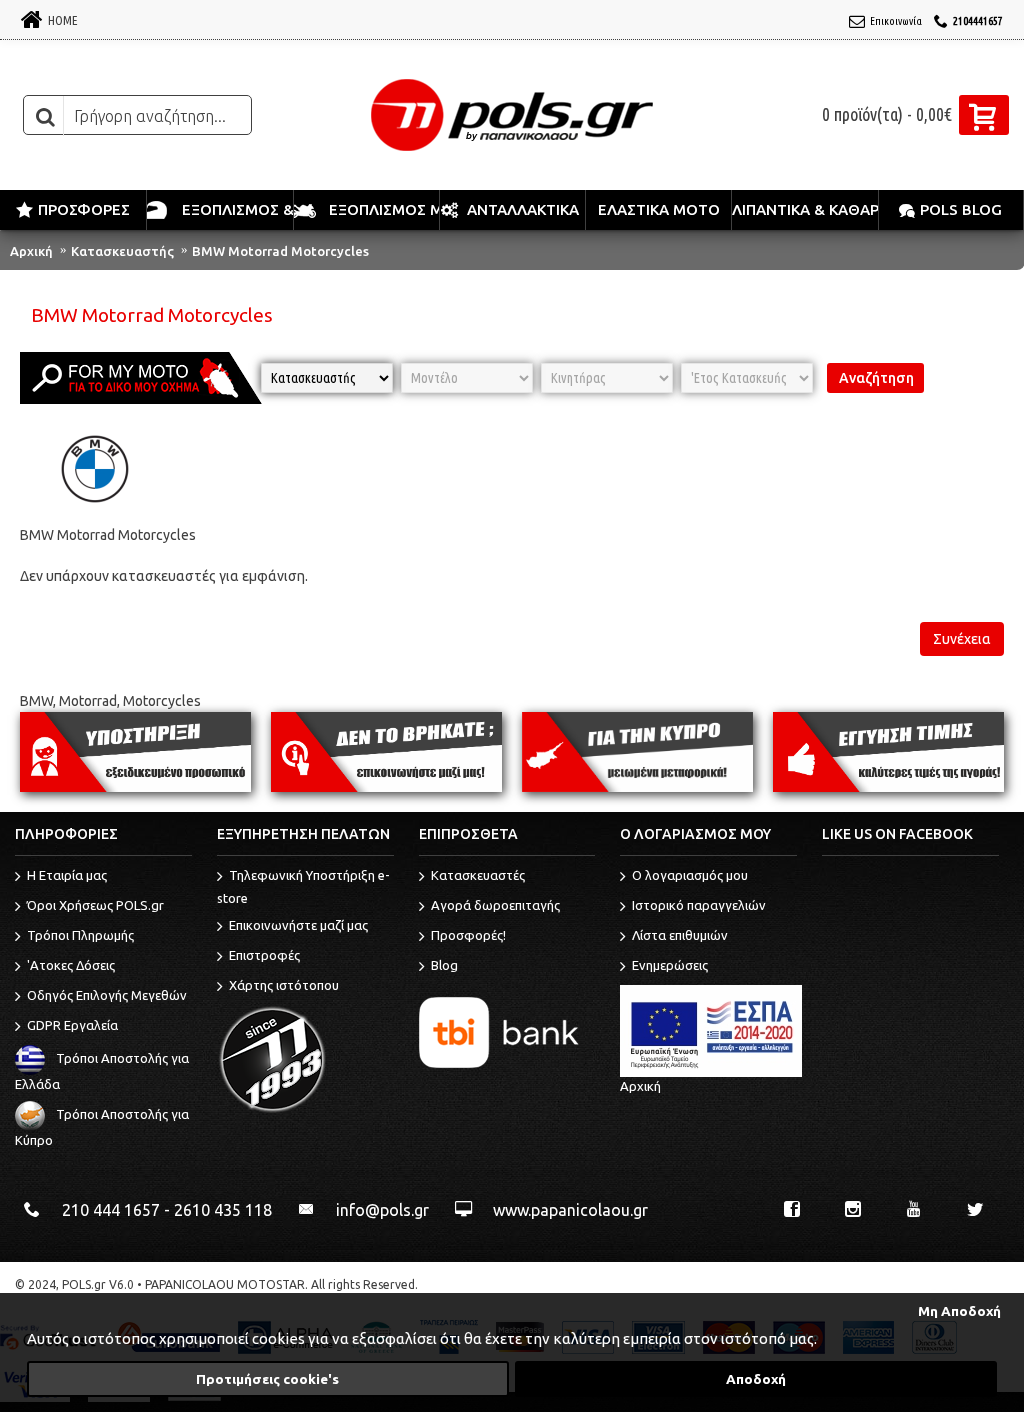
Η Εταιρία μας (67, 875)
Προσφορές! (468, 935)
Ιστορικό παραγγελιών (699, 905)
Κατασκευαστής (122, 251)
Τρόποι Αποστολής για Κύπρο (102, 1127)
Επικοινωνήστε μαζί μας (298, 925)
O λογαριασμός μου (690, 875)
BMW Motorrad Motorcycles (280, 251)
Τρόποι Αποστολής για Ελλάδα (102, 1071)
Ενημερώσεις (670, 965)
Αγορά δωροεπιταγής (495, 905)
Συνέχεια (962, 639)
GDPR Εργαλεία (72, 1025)
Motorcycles (162, 701)
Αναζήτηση (876, 378)
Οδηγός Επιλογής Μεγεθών (107, 995)
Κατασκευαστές (478, 875)
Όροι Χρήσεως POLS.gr (95, 905)
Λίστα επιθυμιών (680, 935)
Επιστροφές (264, 955)
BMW (36, 701)
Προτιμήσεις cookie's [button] (267, 1379)
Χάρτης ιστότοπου (284, 985)
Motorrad (88, 701)
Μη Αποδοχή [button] (959, 1311)
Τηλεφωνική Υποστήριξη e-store (303, 886)
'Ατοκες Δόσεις (71, 965)
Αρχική (31, 251)
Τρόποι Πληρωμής (80, 935)
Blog (444, 965)
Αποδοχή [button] (756, 1379)
